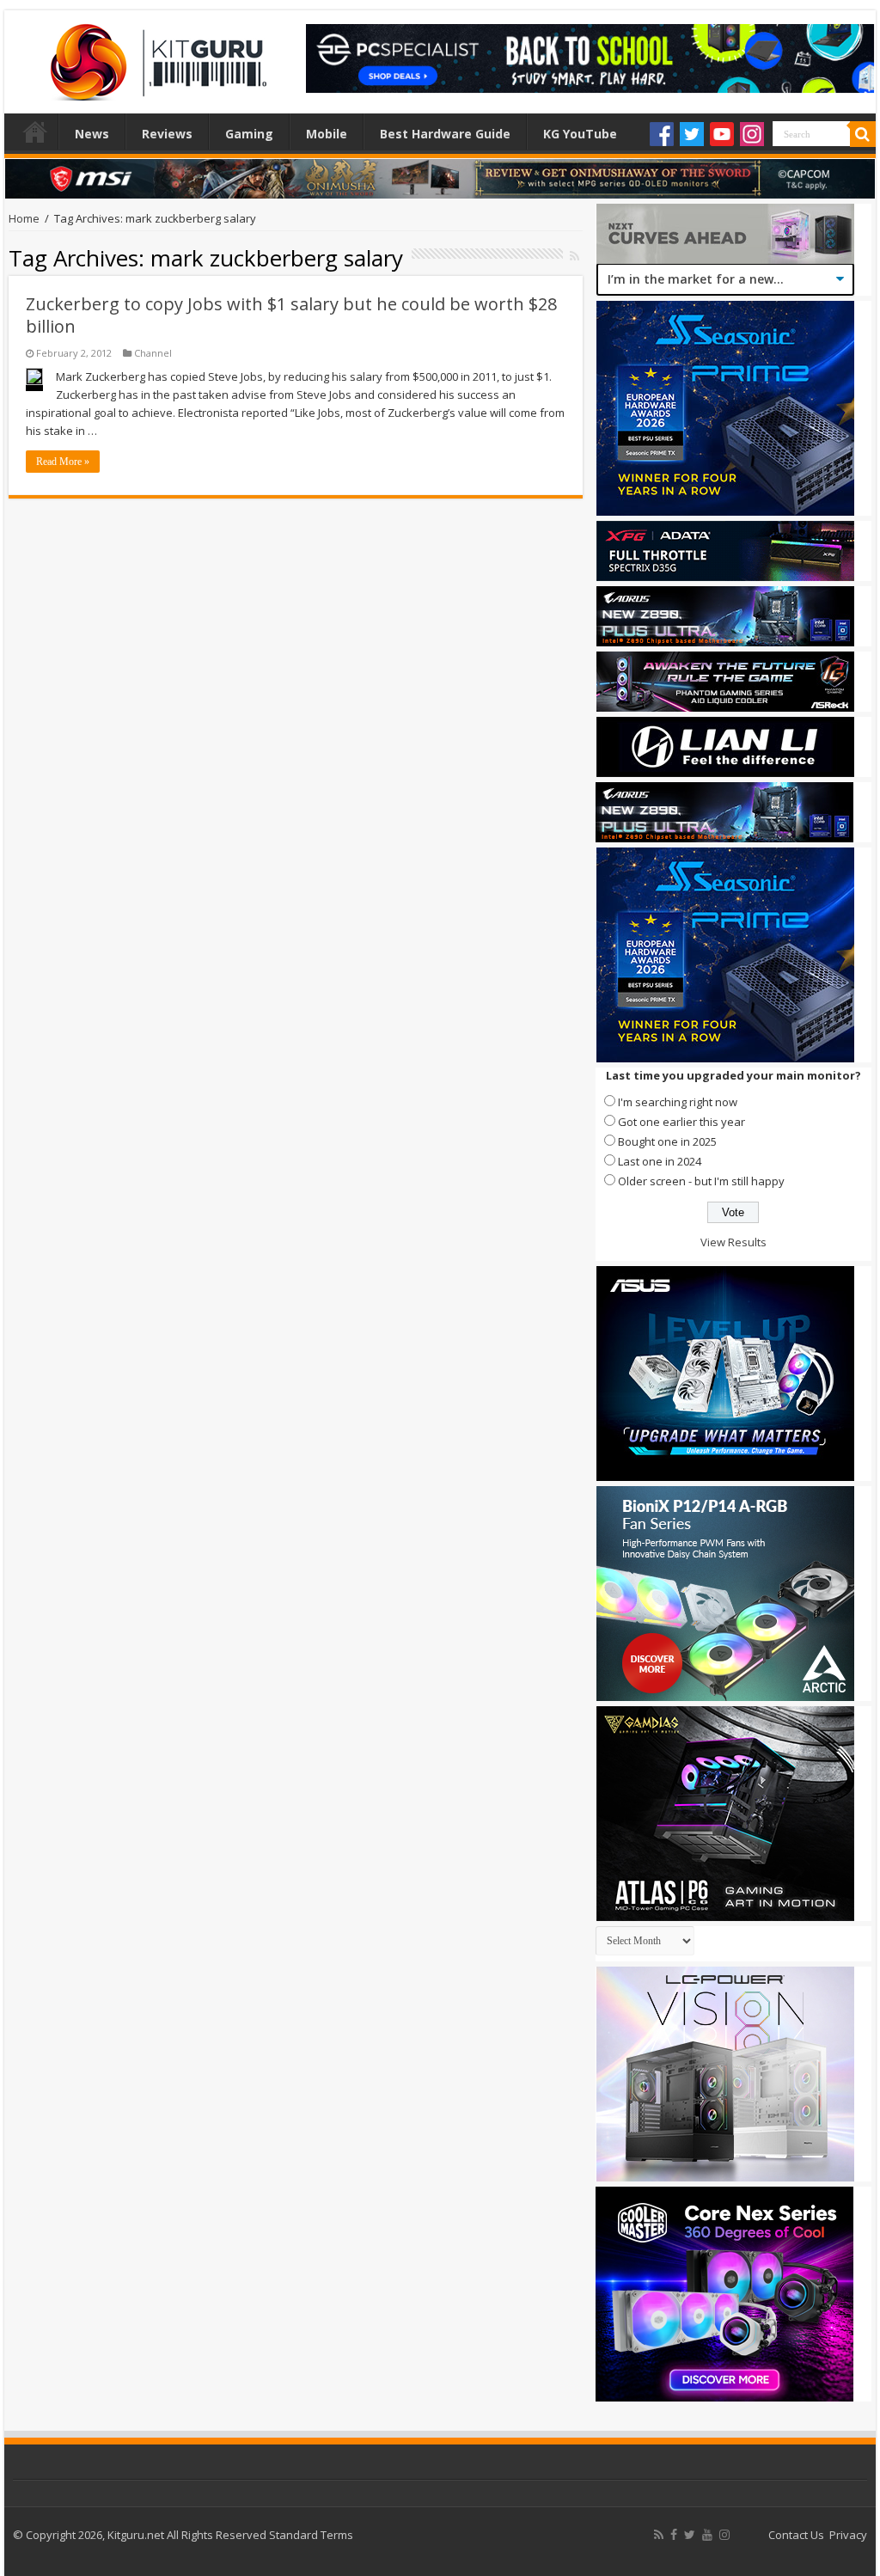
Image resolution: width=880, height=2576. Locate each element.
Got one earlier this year (681, 1122)
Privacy (848, 2535)
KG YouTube (580, 134)
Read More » (63, 462)
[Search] (863, 134)
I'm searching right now (678, 1102)
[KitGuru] (155, 57)
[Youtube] (722, 134)
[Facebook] (662, 134)
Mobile (327, 134)
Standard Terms (311, 2535)
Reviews (167, 134)
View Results (733, 1242)
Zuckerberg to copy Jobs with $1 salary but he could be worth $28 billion (291, 315)
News (92, 134)
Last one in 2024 (660, 1161)
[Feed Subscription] (574, 256)
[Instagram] (752, 134)
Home (35, 132)
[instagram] (724, 2535)
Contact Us (796, 2535)
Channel (153, 353)
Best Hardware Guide (445, 134)
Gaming (249, 134)
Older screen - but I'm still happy (701, 1181)
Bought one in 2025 (667, 1141)
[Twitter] (692, 134)
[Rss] (659, 2535)
